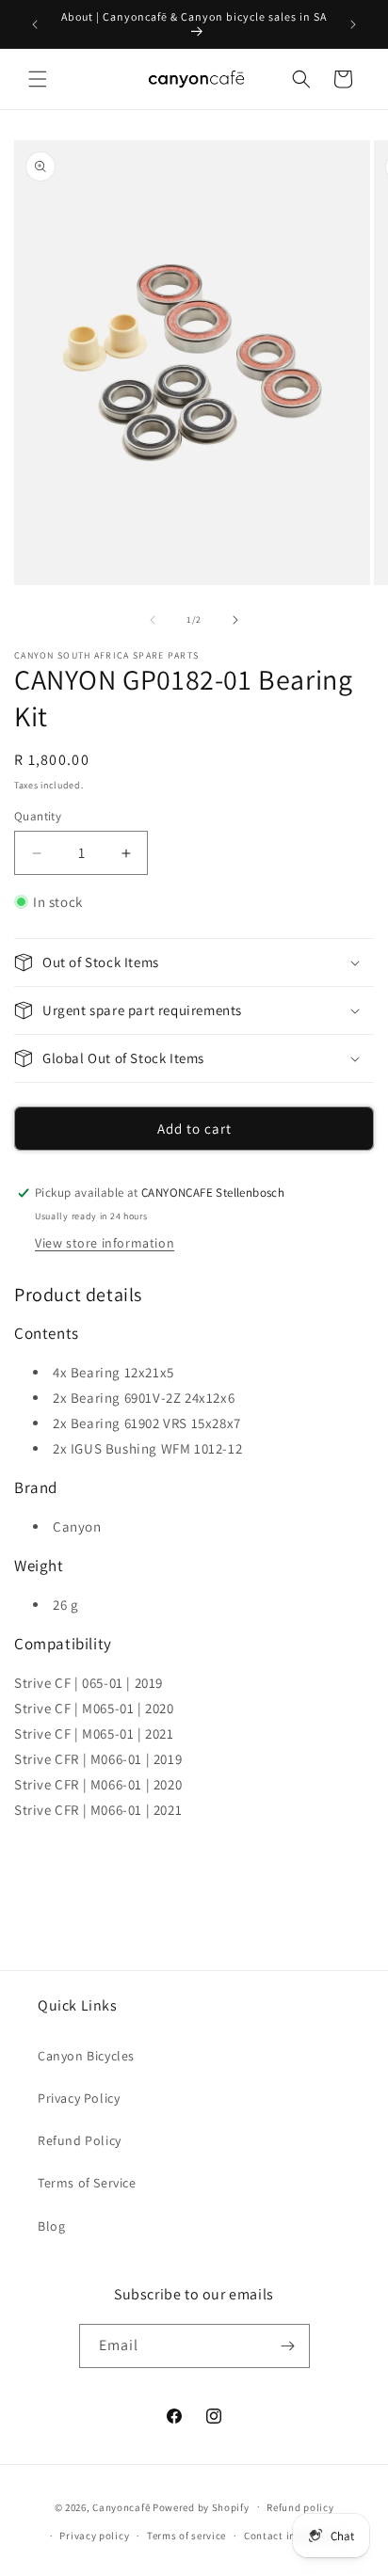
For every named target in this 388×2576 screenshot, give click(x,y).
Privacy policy (94, 2536)
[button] (38, 79)
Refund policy (300, 2507)
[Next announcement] (353, 24)
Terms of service (186, 2536)
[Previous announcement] (35, 24)
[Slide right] (235, 620)
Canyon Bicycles (86, 2056)
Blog (51, 2226)
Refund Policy (80, 2140)
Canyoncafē (121, 2506)
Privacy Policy (79, 2098)
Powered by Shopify (201, 2506)
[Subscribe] (288, 2346)
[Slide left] (153, 620)
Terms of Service (87, 2183)
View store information (105, 1243)
